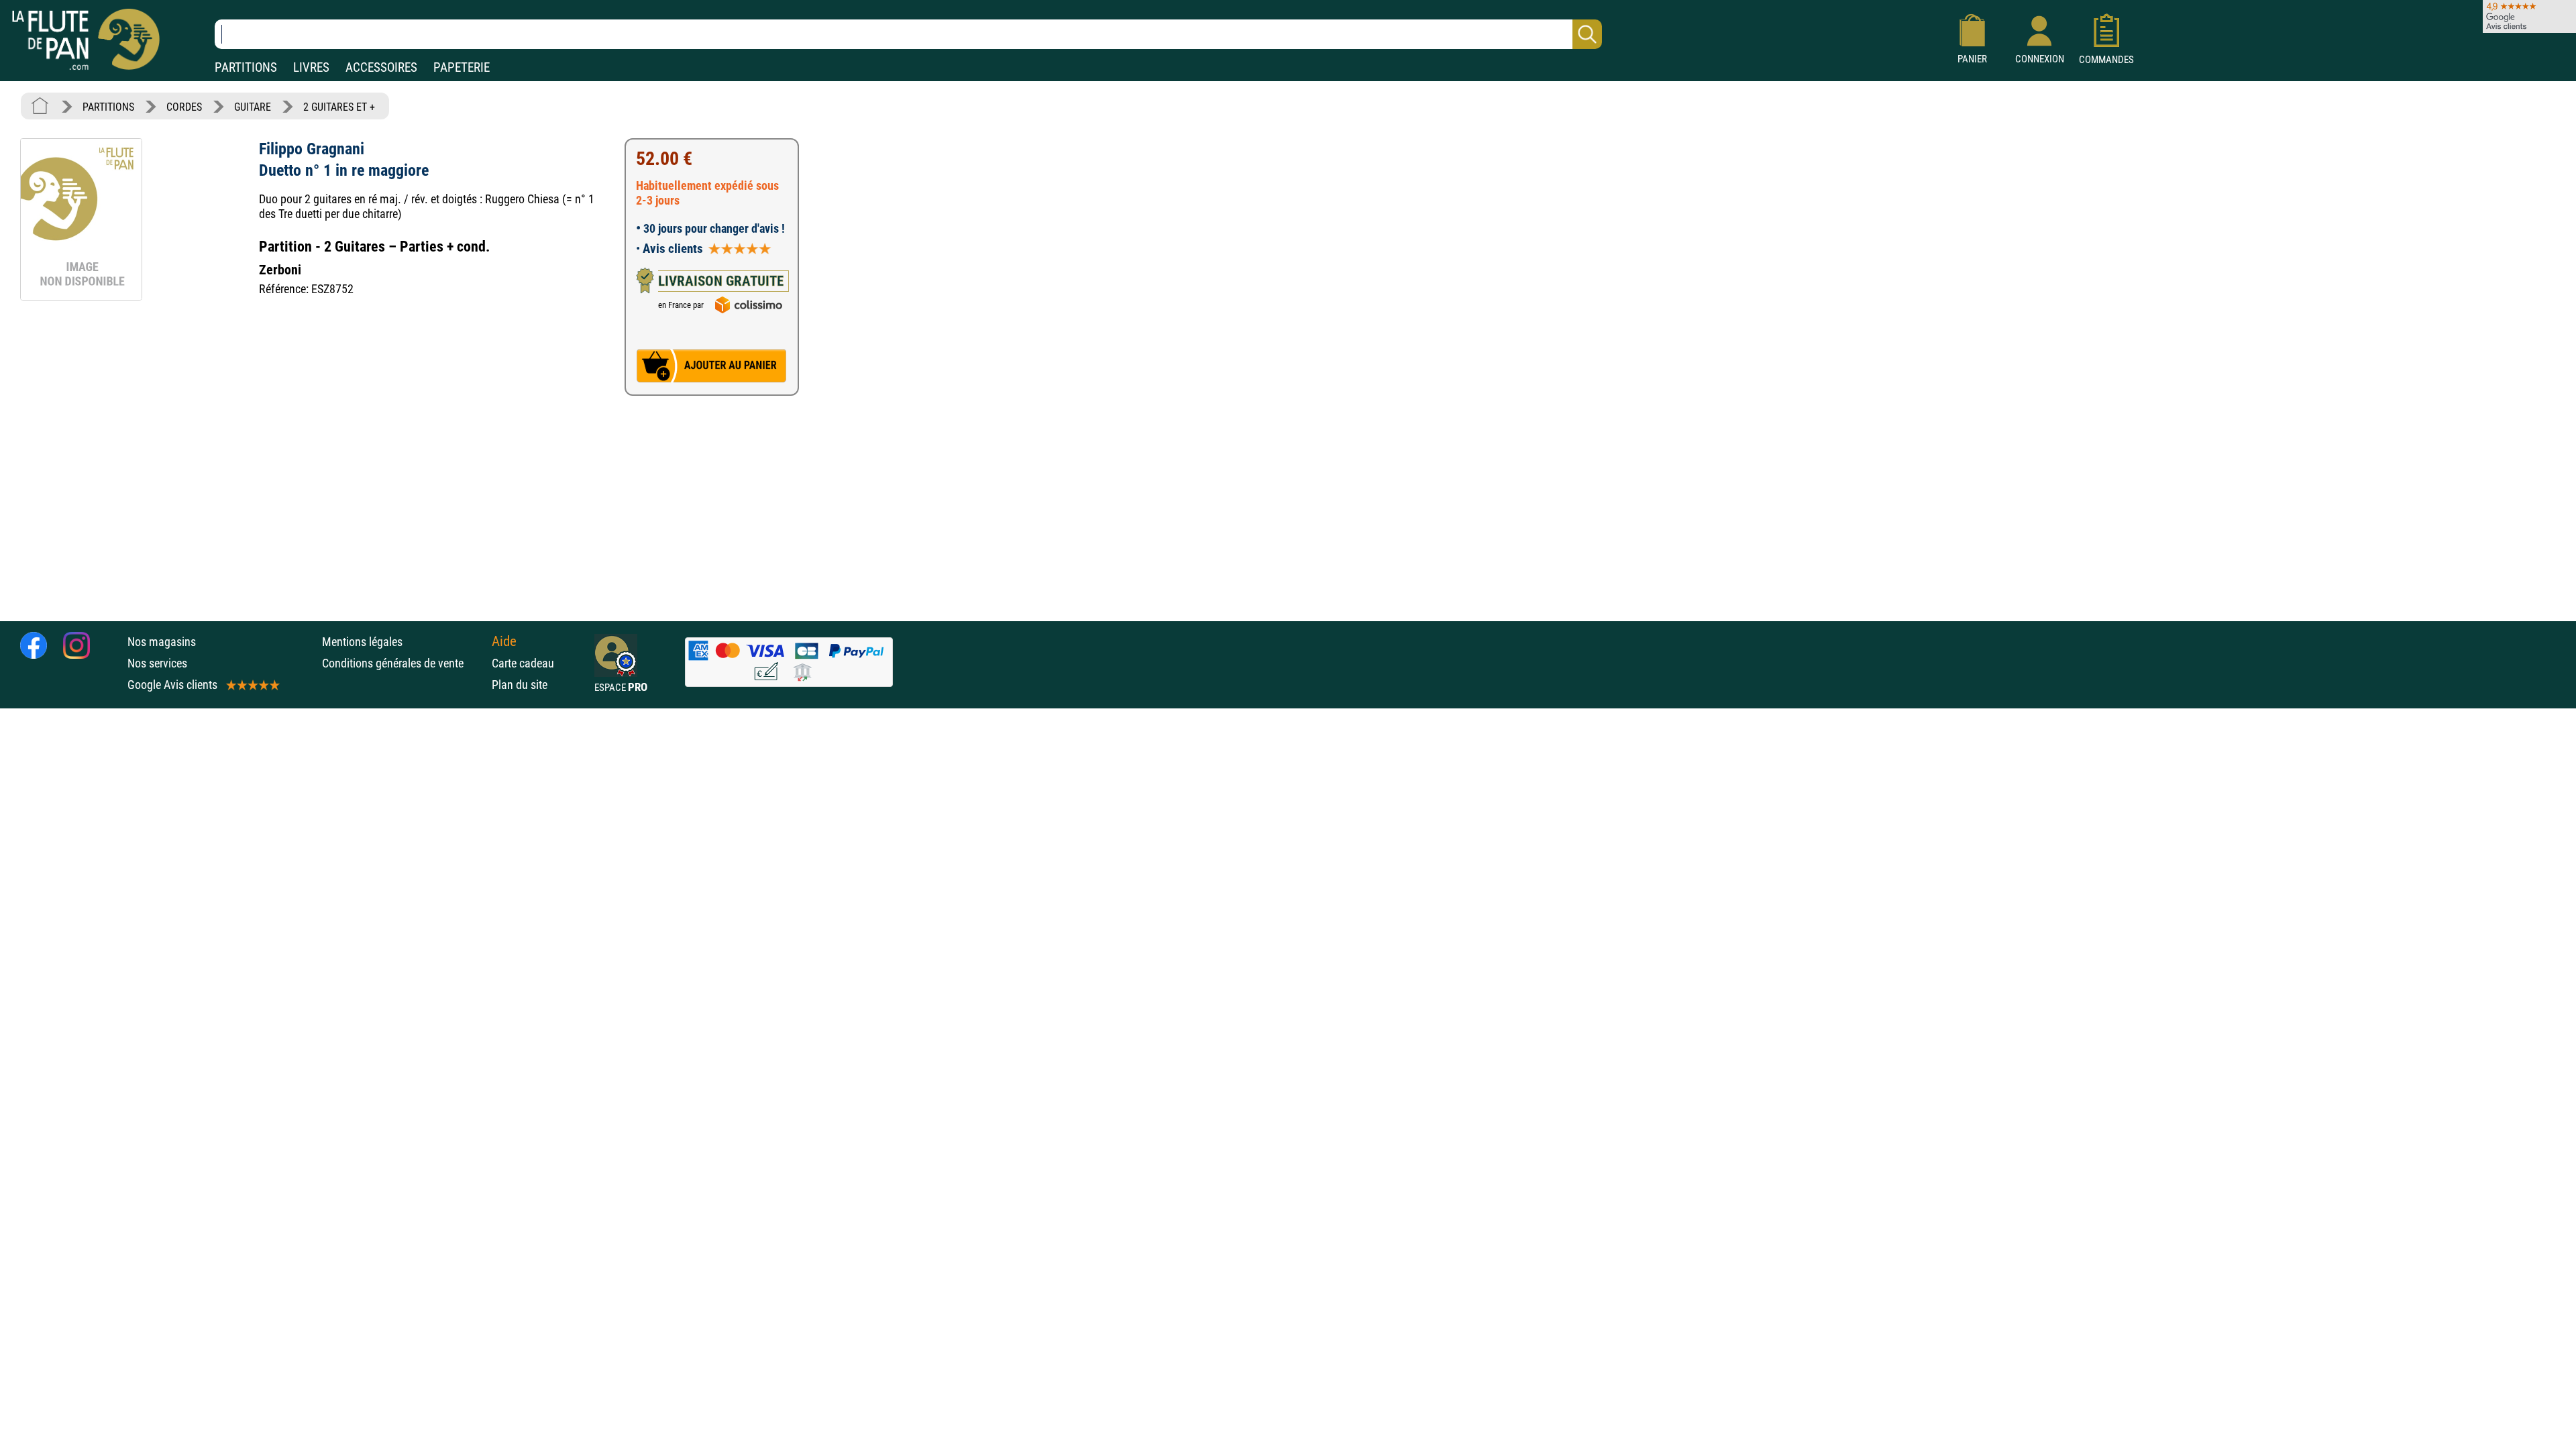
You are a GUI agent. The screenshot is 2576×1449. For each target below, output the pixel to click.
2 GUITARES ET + (339, 107)
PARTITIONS (246, 67)
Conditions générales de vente (404, 663)
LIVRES (311, 67)
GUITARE (253, 107)
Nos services (157, 663)
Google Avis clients (172, 685)
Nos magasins (162, 642)
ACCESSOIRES (381, 67)
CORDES (184, 107)
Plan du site (520, 685)
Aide (504, 641)
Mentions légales (362, 642)
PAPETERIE (462, 67)
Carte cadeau (523, 663)
